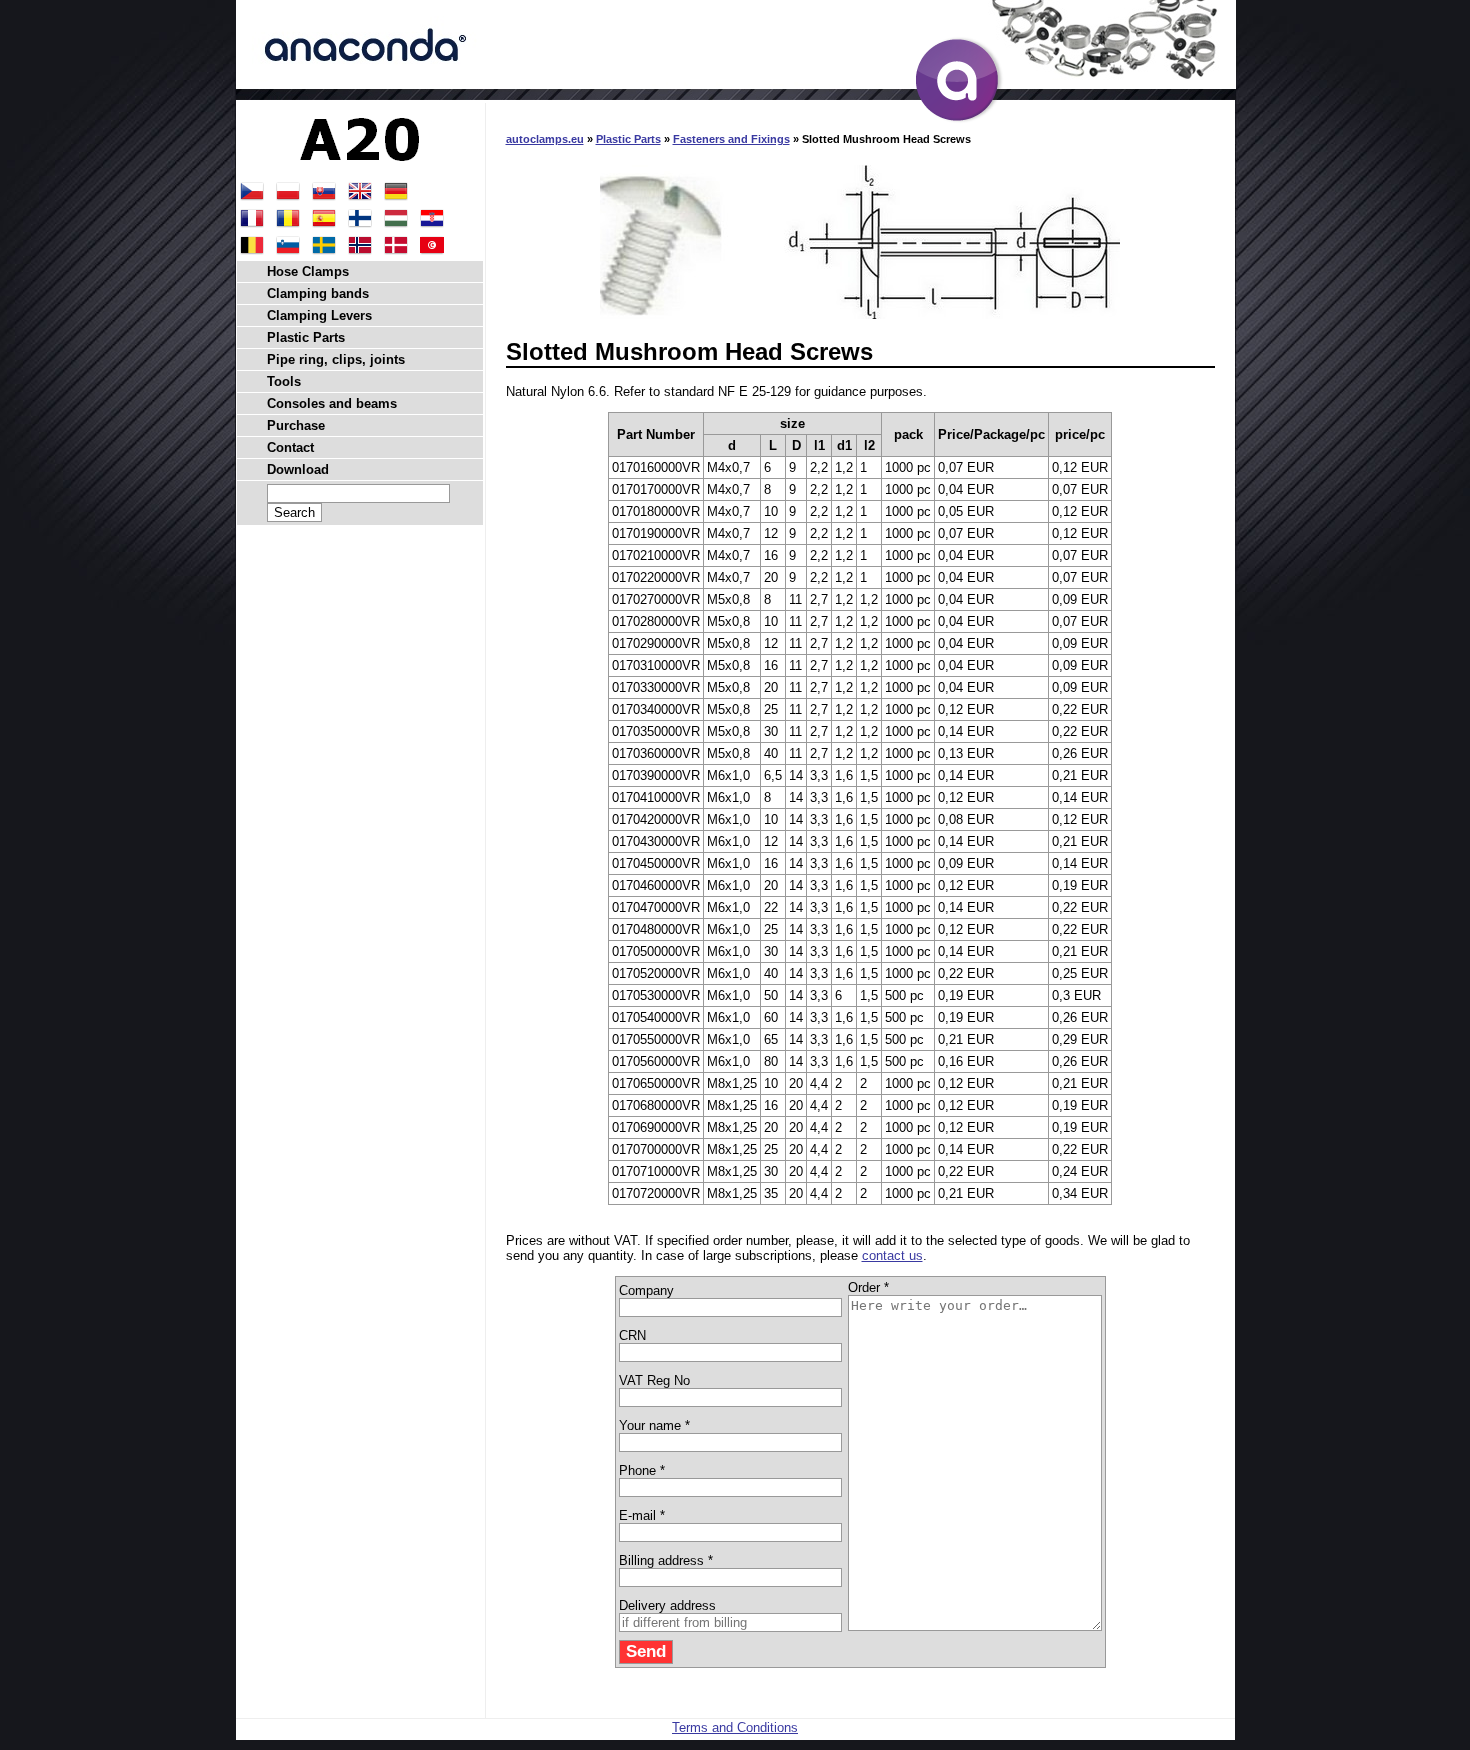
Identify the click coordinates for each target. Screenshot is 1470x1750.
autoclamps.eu (545, 139)
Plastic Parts (628, 139)
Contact (290, 447)
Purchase (296, 425)
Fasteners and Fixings (731, 139)
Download (298, 469)
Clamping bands (318, 293)
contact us (892, 1255)
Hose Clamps (308, 271)
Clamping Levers (319, 315)
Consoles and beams (332, 403)
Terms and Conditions (735, 1727)
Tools (284, 381)
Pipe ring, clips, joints (336, 359)
